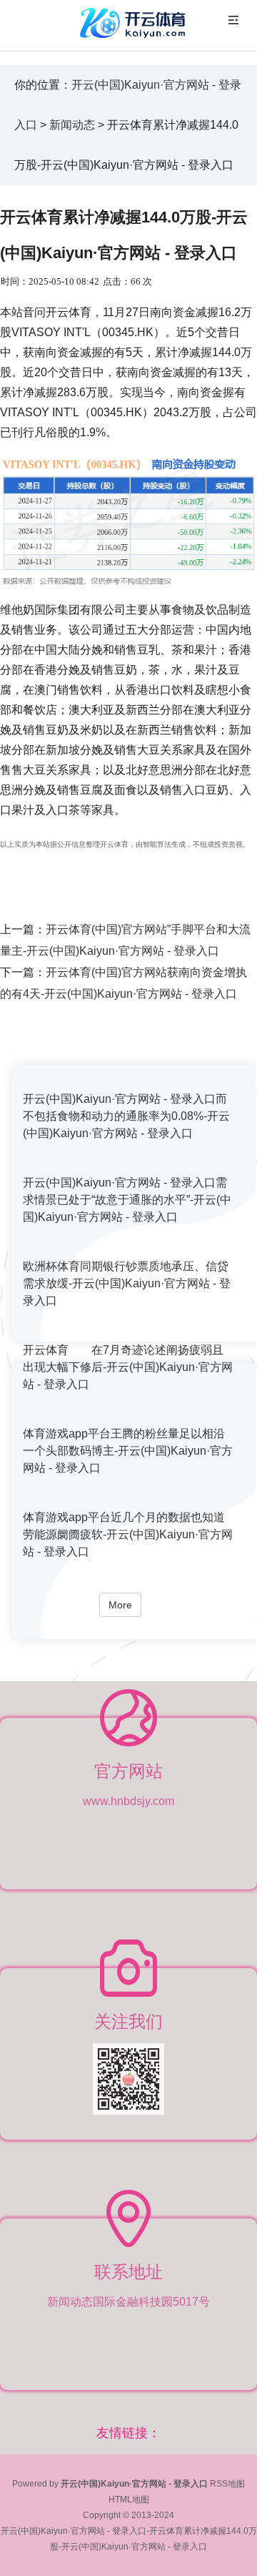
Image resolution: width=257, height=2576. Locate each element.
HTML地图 (129, 2499)
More (120, 1605)
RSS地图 (227, 2484)
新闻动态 (72, 125)
